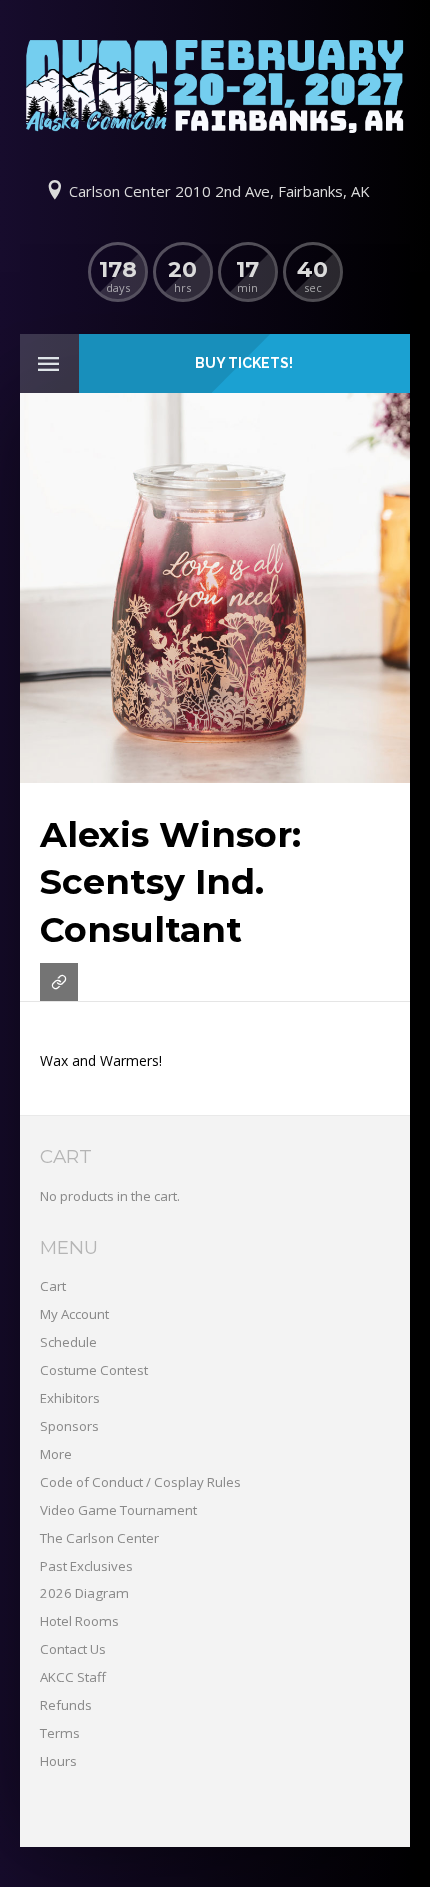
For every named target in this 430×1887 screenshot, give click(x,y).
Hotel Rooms (79, 1621)
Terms (60, 1733)
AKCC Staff (73, 1677)
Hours (58, 1761)
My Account (74, 1314)
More (56, 1454)
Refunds (66, 1705)
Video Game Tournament (118, 1510)
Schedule (68, 1342)
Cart (53, 1286)
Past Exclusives (86, 1566)
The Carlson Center (99, 1538)
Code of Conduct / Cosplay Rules (140, 1482)
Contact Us (73, 1649)
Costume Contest (94, 1370)
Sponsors (69, 1426)
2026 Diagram (84, 1593)
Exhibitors (70, 1398)
